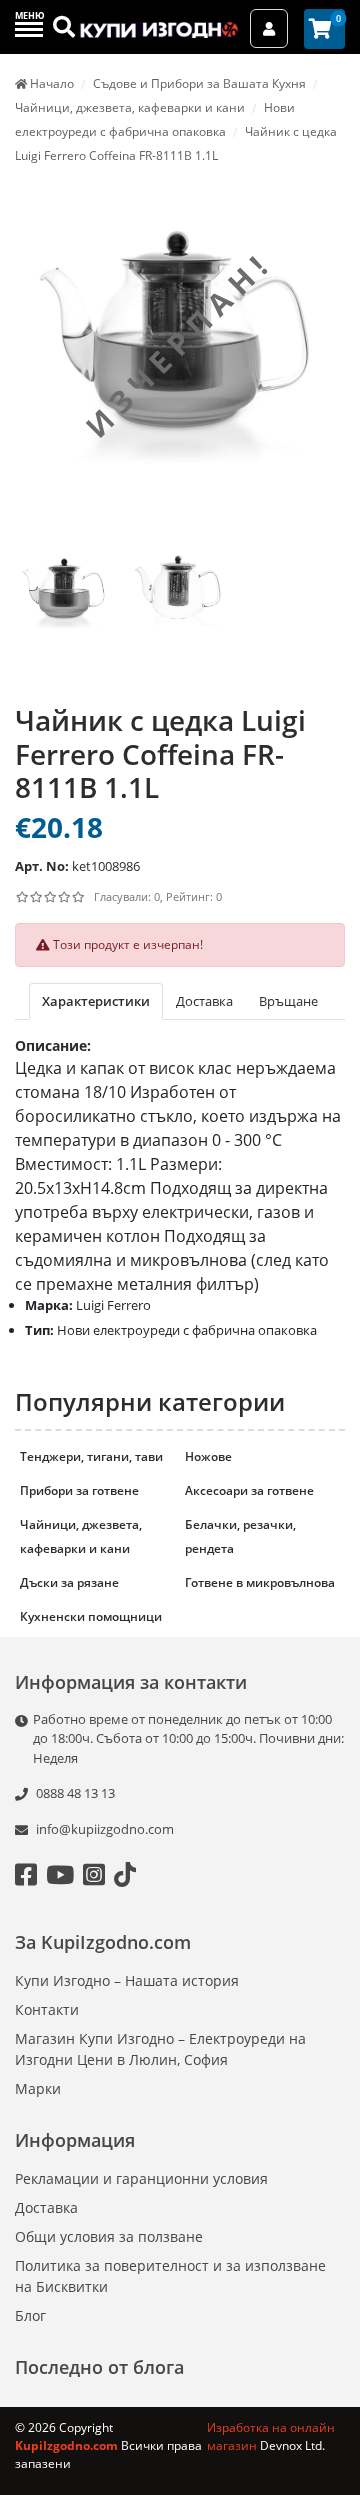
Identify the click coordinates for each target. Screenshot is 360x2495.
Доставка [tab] (204, 1001)
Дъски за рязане (69, 1582)
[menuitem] (64, 614)
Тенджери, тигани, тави (91, 1456)
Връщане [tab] (288, 1001)
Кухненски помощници (91, 1616)
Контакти (47, 2009)
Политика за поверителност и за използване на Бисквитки (170, 2276)
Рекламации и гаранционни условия (141, 2178)
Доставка (46, 2207)
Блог (30, 2315)
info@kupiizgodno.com (105, 1829)
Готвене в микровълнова (260, 1582)
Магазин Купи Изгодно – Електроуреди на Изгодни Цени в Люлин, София (160, 2049)
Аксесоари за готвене (249, 1490)
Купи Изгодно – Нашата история (127, 1980)
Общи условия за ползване (109, 2236)
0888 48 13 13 (74, 1793)
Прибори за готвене (79, 1490)
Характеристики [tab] (96, 1001)
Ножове (208, 1456)
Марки (38, 2088)
